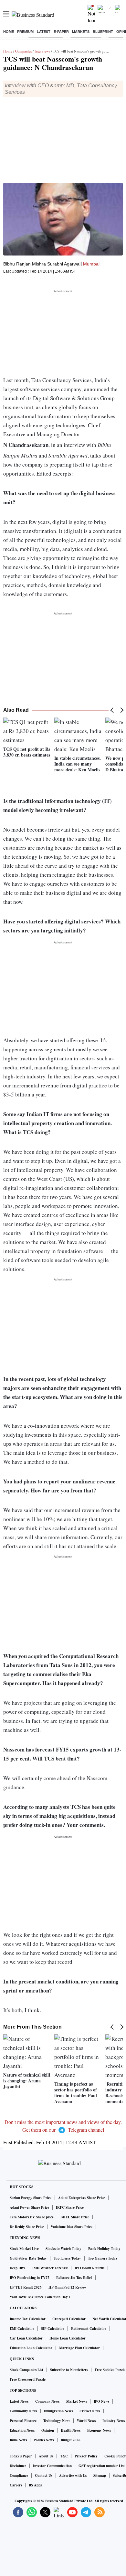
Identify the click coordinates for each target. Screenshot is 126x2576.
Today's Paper (21, 2456)
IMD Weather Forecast (50, 2268)
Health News (71, 2430)
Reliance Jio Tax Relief (74, 2278)
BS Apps (35, 2485)
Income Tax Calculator (28, 2319)
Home (9, 32)
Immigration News (58, 2411)
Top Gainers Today (103, 2258)
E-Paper (61, 32)
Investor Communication (52, 2466)
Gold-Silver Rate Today (28, 2258)
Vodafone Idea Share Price (72, 2227)
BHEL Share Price (75, 2217)
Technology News (57, 2421)
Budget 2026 (71, 2440)
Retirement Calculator (89, 2329)
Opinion (48, 2430)
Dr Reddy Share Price (27, 2227)
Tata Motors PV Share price (32, 2217)
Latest (44, 32)
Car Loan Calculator (26, 2338)
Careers (16, 2485)
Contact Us (44, 2475)
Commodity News (23, 2411)
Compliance (19, 2475)
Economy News (99, 2430)
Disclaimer (18, 2466)
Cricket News (90, 2411)
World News (86, 2421)
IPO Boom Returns (89, 2268)
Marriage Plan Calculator (79, 2348)
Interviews (42, 51)
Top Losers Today (67, 2258)
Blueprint (103, 32)
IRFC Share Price (70, 2207)
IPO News (101, 2401)
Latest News (19, 2401)
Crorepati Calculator (69, 2319)
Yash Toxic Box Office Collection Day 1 (40, 2297)
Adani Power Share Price (29, 2207)
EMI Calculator (22, 2329)
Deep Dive (18, 2268)
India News (18, 2440)
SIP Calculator (53, 2329)
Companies (23, 51)
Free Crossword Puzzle (28, 2379)
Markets (81, 32)
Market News (77, 2401)
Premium (25, 32)
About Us (46, 2456)
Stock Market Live (24, 2249)
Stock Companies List (26, 2370)
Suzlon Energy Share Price (31, 2198)
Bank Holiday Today (104, 2249)
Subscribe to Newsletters (69, 2370)
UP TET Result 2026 (26, 2287)
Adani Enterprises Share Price (82, 2198)
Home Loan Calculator (68, 2338)
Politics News (44, 2440)
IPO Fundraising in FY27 (30, 2278)
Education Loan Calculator (31, 2348)
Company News (47, 2401)
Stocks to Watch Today (63, 2249)
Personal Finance (23, 2421)
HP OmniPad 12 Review (68, 2287)
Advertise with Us (73, 2475)
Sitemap (100, 2475)
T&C (64, 2456)
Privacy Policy (86, 2456)
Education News (22, 2430)
